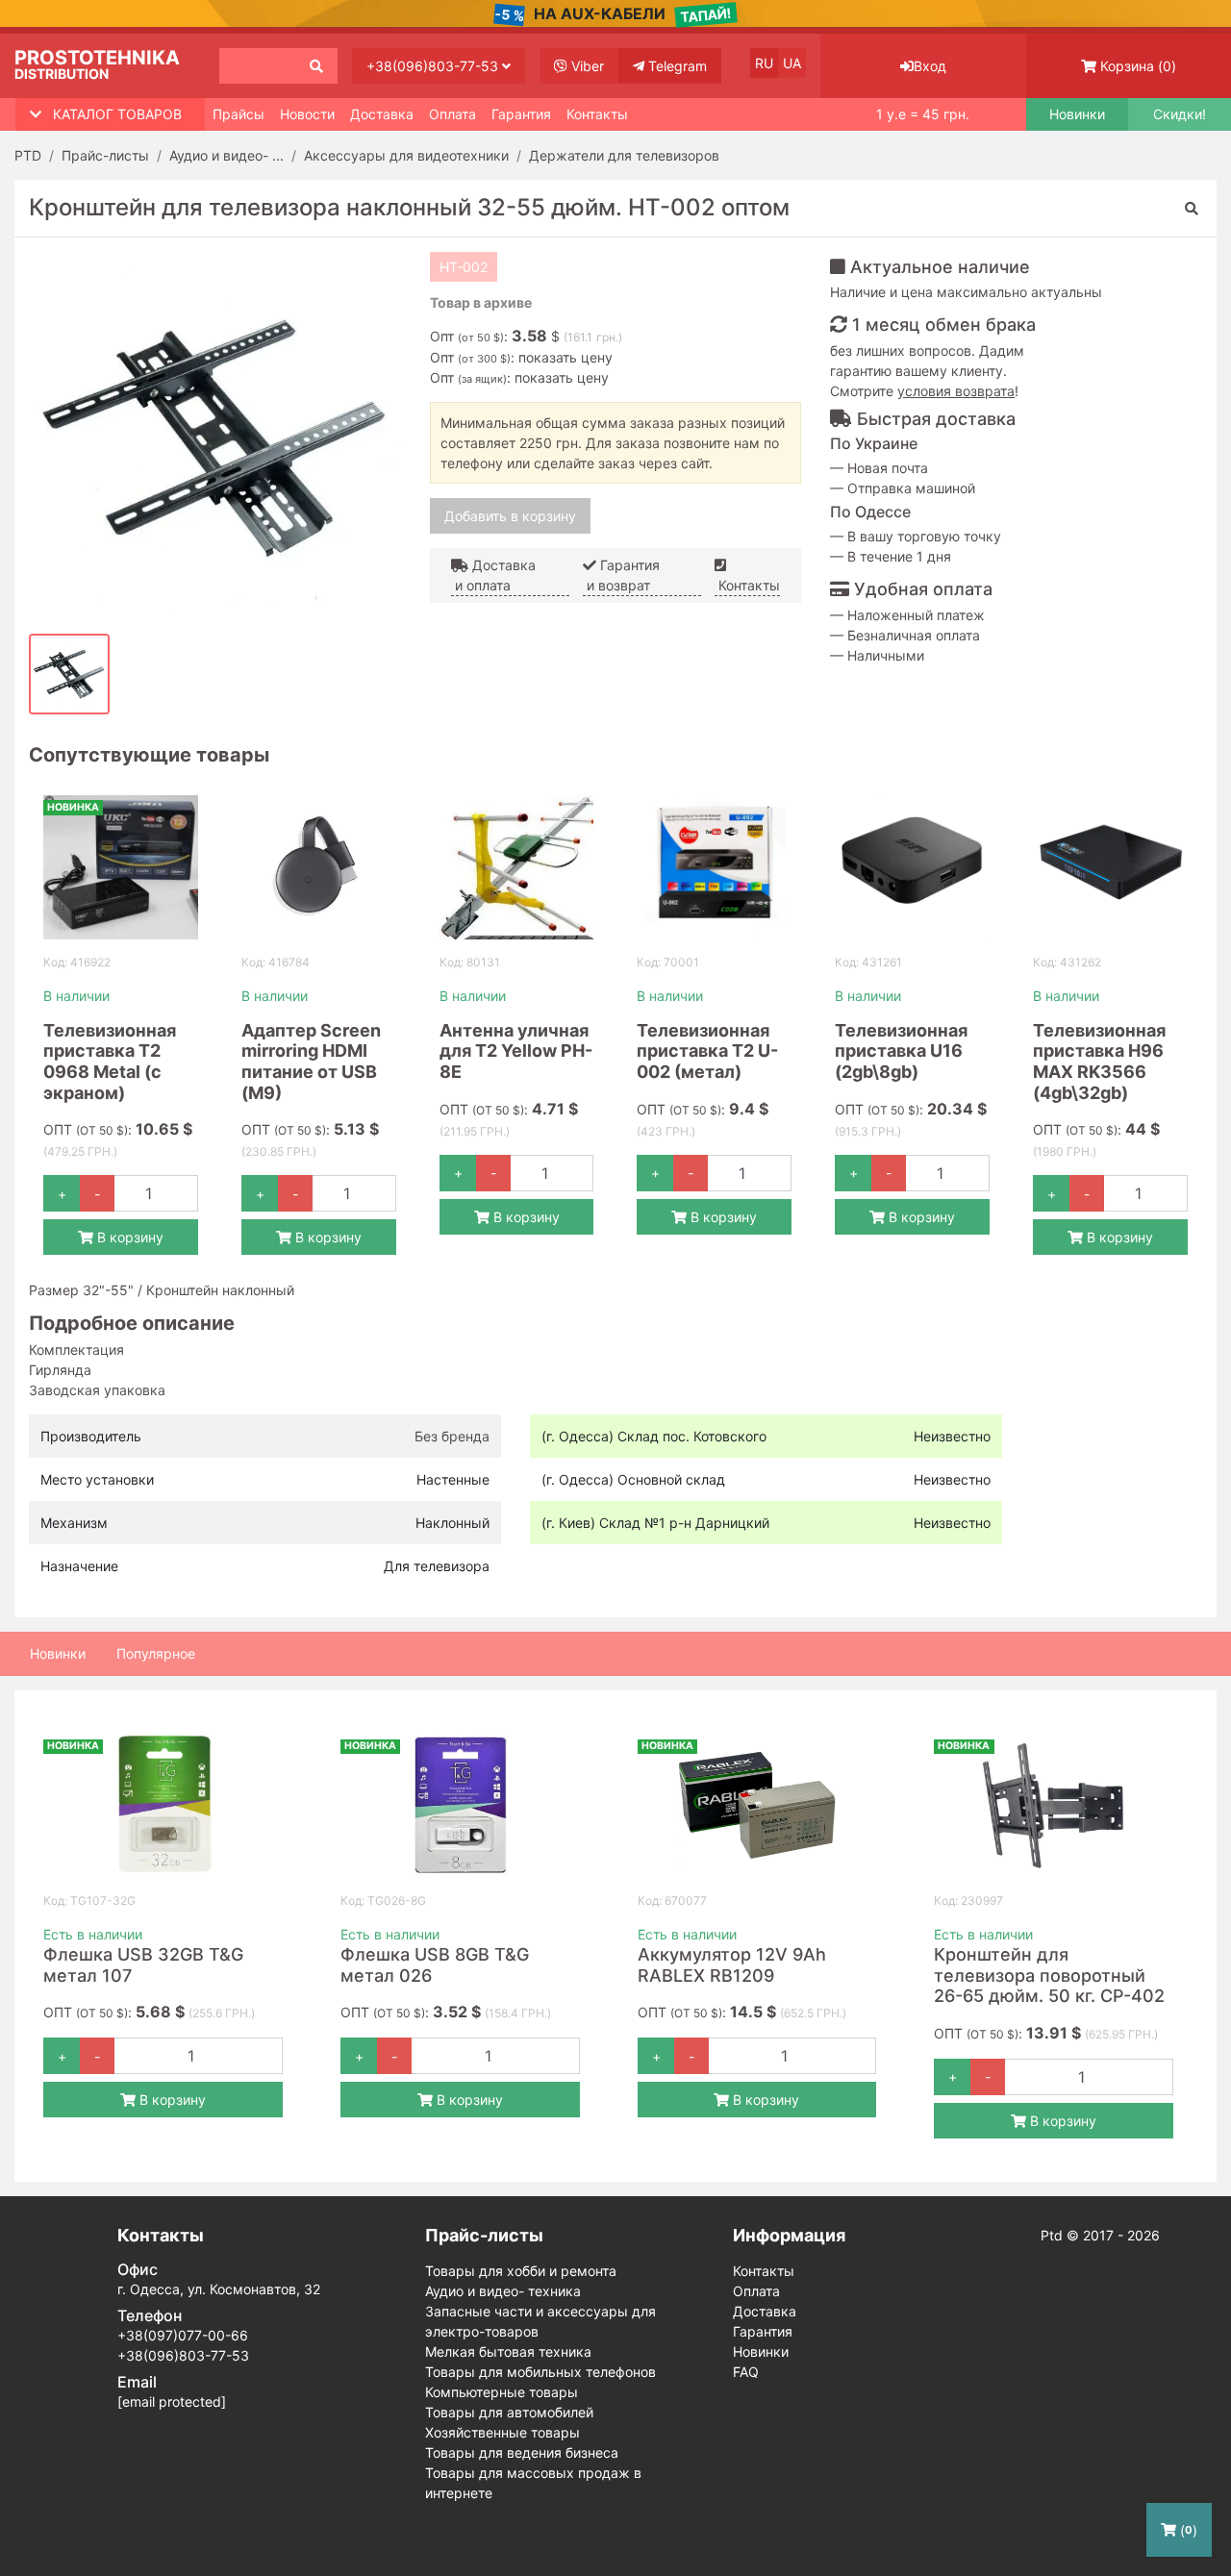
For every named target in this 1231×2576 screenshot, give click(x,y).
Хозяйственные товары (502, 2432)
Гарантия (521, 114)
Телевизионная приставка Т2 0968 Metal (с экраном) (110, 1062)
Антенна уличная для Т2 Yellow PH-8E (516, 1051)
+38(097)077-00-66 (183, 2335)
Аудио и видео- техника (503, 2291)
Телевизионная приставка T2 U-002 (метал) (707, 1051)
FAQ (746, 2372)
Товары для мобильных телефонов (540, 2372)
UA (792, 63)
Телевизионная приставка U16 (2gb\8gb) (901, 1051)
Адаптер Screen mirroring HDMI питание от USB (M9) (311, 1062)
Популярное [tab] (156, 1653)
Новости (307, 114)
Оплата (452, 114)
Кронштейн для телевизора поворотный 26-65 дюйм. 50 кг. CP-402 (1049, 1975)
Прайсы (239, 114)
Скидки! (1180, 114)
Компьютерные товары (502, 2392)
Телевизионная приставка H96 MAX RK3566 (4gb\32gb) (1099, 1062)
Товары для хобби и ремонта (521, 2271)
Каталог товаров (117, 114)
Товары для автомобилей (509, 2412)
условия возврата (956, 391)
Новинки (1077, 114)
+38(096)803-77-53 (434, 66)
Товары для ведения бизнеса (522, 2452)
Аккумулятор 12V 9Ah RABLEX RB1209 (732, 1965)
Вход (930, 66)
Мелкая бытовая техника (508, 2351)
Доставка (382, 114)
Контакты (597, 114)
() (1138, 66)
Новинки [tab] (58, 1653)
